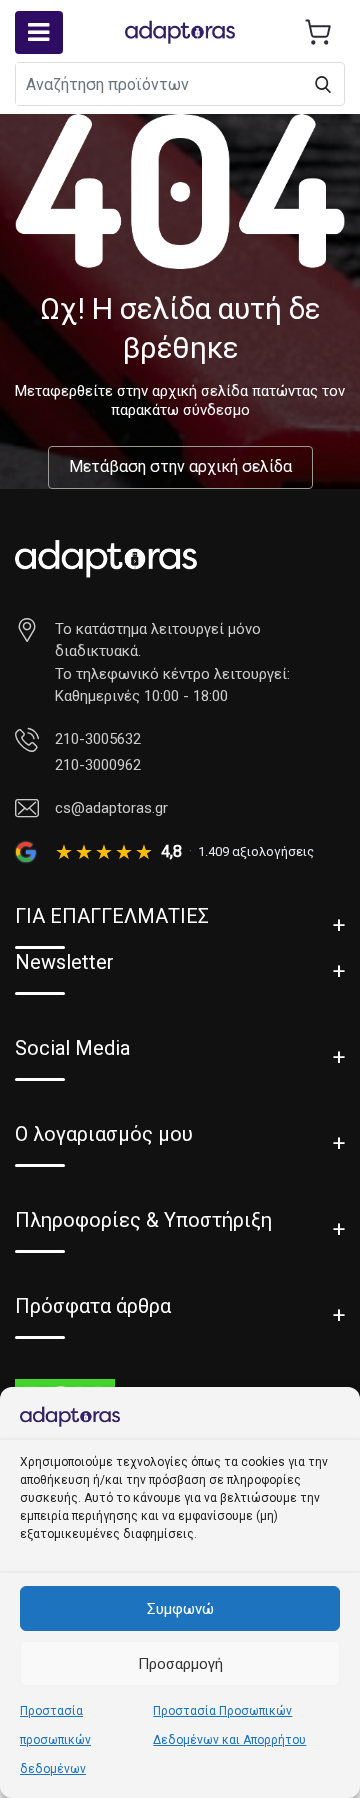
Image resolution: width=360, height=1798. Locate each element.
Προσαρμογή (180, 1664)
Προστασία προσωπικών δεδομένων (55, 1740)
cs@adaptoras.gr (111, 808)
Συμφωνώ (180, 1609)
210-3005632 (98, 739)
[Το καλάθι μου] (318, 32)
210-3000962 (98, 765)
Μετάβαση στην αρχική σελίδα (180, 466)
